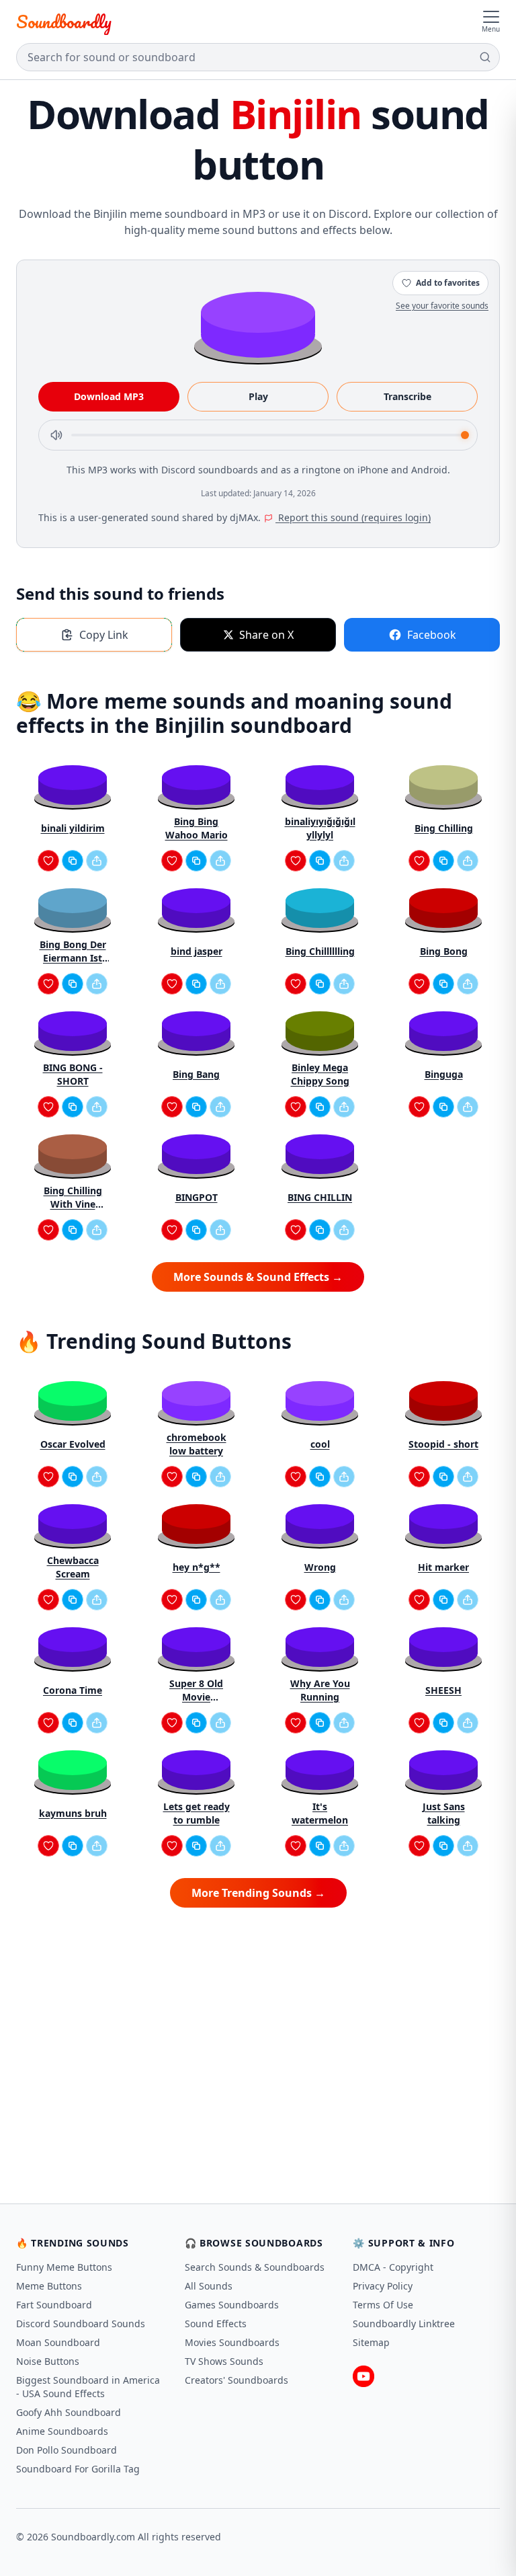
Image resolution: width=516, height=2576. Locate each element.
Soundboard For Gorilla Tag (78, 2469)
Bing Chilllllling (320, 951)
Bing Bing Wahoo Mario (197, 828)
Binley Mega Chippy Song (320, 1074)
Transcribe (407, 396)
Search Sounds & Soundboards (255, 2267)
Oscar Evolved (73, 1444)
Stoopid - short (443, 1444)
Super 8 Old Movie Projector (196, 1690)
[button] (258, 324)
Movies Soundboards (232, 2342)
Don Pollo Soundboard (67, 2450)
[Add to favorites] (48, 861)
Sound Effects (216, 2324)
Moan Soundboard (58, 2342)
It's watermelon (320, 1813)
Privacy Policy (383, 2286)
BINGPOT (197, 1197)
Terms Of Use (383, 2305)
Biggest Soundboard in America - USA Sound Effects (88, 2387)
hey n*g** (197, 1567)
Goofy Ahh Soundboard (69, 2412)
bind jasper (197, 951)
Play (258, 396)
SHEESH (443, 1690)
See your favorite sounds (442, 306)
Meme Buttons (49, 2286)
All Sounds (209, 2286)
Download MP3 (109, 396)
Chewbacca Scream (73, 1567)
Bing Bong (444, 951)
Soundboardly (64, 22)
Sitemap (371, 2342)
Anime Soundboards (62, 2431)
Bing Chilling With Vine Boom (73, 1198)
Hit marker (443, 1567)
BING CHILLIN (320, 1197)
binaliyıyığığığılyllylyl (320, 828)
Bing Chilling (444, 828)
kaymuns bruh (73, 1813)
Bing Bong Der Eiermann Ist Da (73, 951)
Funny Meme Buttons (64, 2267)
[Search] (485, 57)
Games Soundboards (232, 2305)
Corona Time (73, 1690)
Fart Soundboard (54, 2305)
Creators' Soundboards (236, 2380)
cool (320, 1444)
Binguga (444, 1074)
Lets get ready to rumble (197, 1813)
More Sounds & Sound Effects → (258, 1277)
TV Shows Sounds (224, 2361)
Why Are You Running (320, 1690)
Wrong (320, 1567)
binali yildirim (73, 828)
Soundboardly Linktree (404, 2324)
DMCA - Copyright (393, 2267)
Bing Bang (196, 1074)
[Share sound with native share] (97, 861)
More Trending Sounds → (258, 1893)
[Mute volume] (56, 435)
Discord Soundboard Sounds (81, 2324)
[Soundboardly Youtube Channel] (363, 2376)
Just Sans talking (444, 1813)
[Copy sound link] (73, 861)
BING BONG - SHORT (73, 1074)
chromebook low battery (197, 1444)
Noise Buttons (48, 2361)
